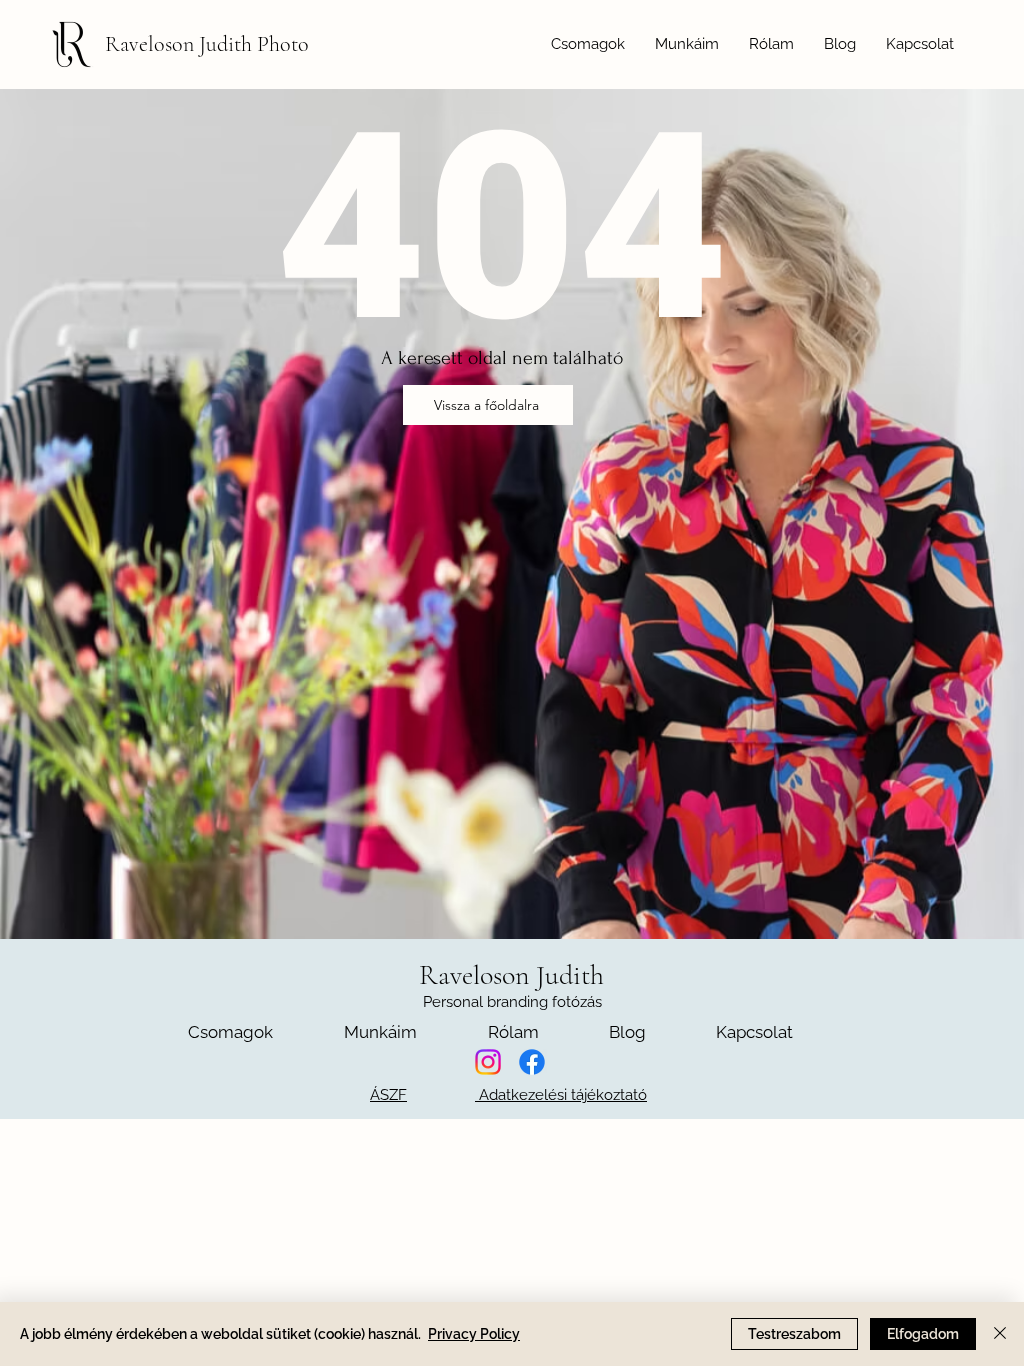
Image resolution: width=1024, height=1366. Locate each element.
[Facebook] (532, 1062)
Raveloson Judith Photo (207, 44)
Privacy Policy (474, 1334)
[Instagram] (488, 1062)
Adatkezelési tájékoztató (561, 1095)
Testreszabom (794, 1334)
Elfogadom (923, 1334)
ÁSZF (388, 1095)
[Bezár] (1000, 1334)
